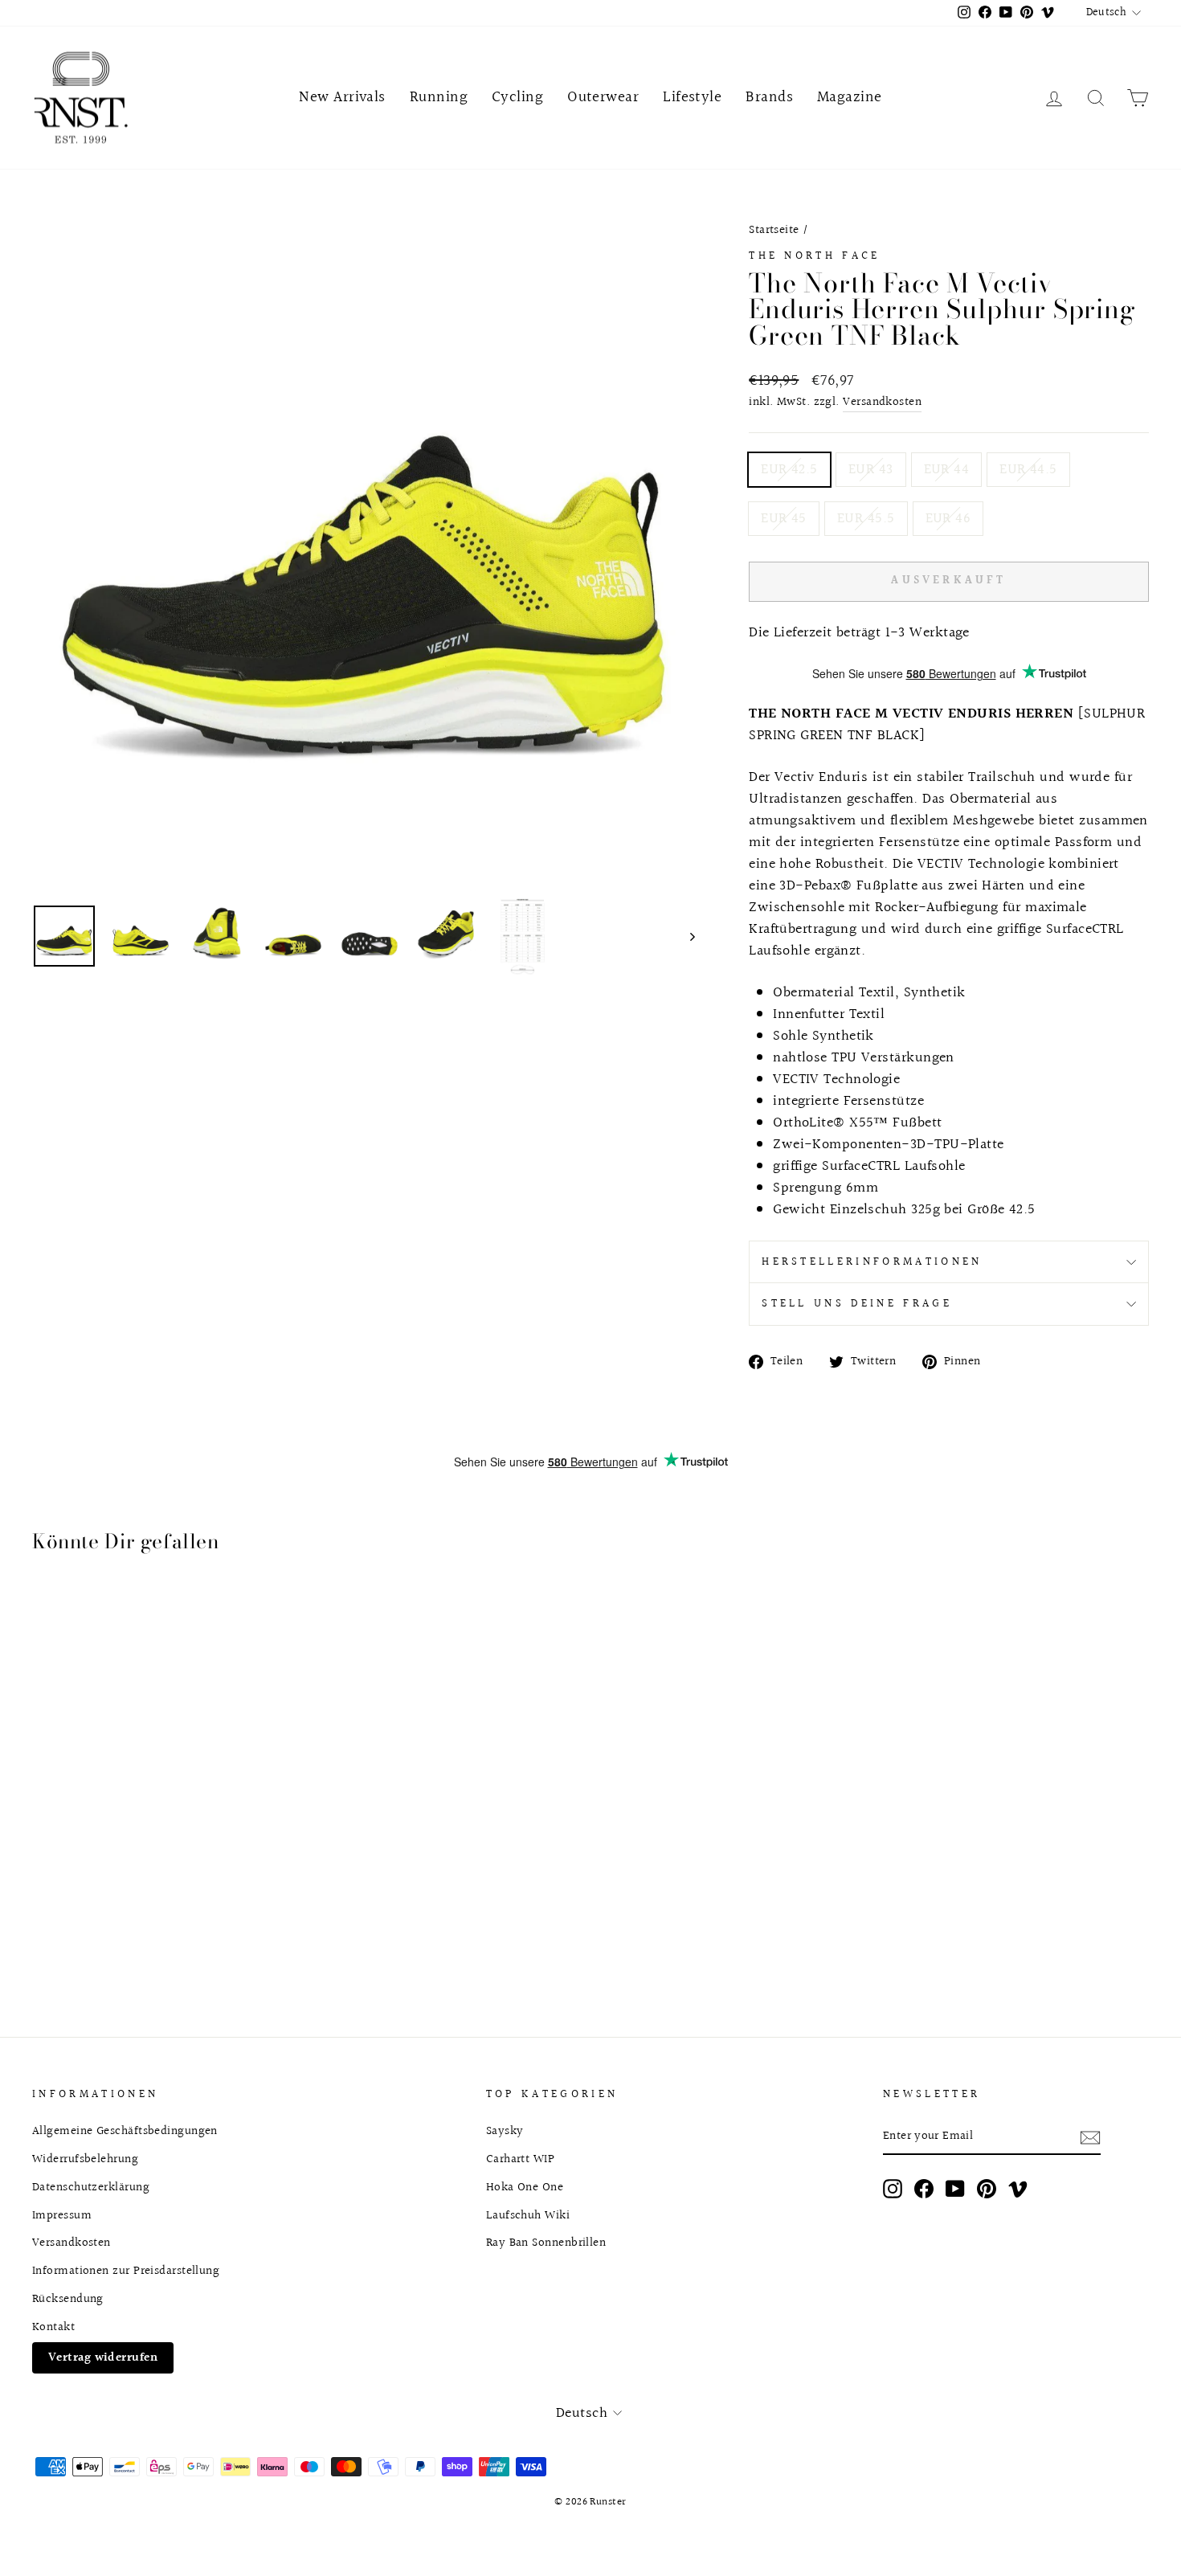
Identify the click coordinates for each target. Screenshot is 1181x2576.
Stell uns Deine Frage (857, 1304)
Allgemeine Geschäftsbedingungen (125, 2131)
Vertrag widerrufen (103, 2357)
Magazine (850, 97)
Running (439, 97)
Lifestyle (692, 97)
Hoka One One (525, 2187)
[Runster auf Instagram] (893, 2189)
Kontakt (53, 2327)
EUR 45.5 (866, 519)
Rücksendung (68, 2299)
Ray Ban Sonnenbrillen (546, 2243)
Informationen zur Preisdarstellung (126, 2271)
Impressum (62, 2215)
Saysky (505, 2131)
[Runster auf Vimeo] (1018, 2189)
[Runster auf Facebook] (924, 2189)
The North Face (814, 256)
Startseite (774, 230)
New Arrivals (342, 97)
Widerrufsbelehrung (85, 2159)
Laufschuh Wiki (528, 2215)
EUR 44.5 (1028, 470)
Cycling (517, 97)
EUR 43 (871, 470)
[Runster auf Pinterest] (987, 2189)
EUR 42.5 (789, 470)
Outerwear (603, 97)
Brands (769, 97)
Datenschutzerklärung (91, 2187)
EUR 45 (784, 519)
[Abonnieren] (1090, 2137)
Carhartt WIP (520, 2159)
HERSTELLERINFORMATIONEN (872, 1262)
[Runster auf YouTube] (955, 2189)
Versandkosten (882, 402)
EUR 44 (947, 470)
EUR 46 (948, 519)
